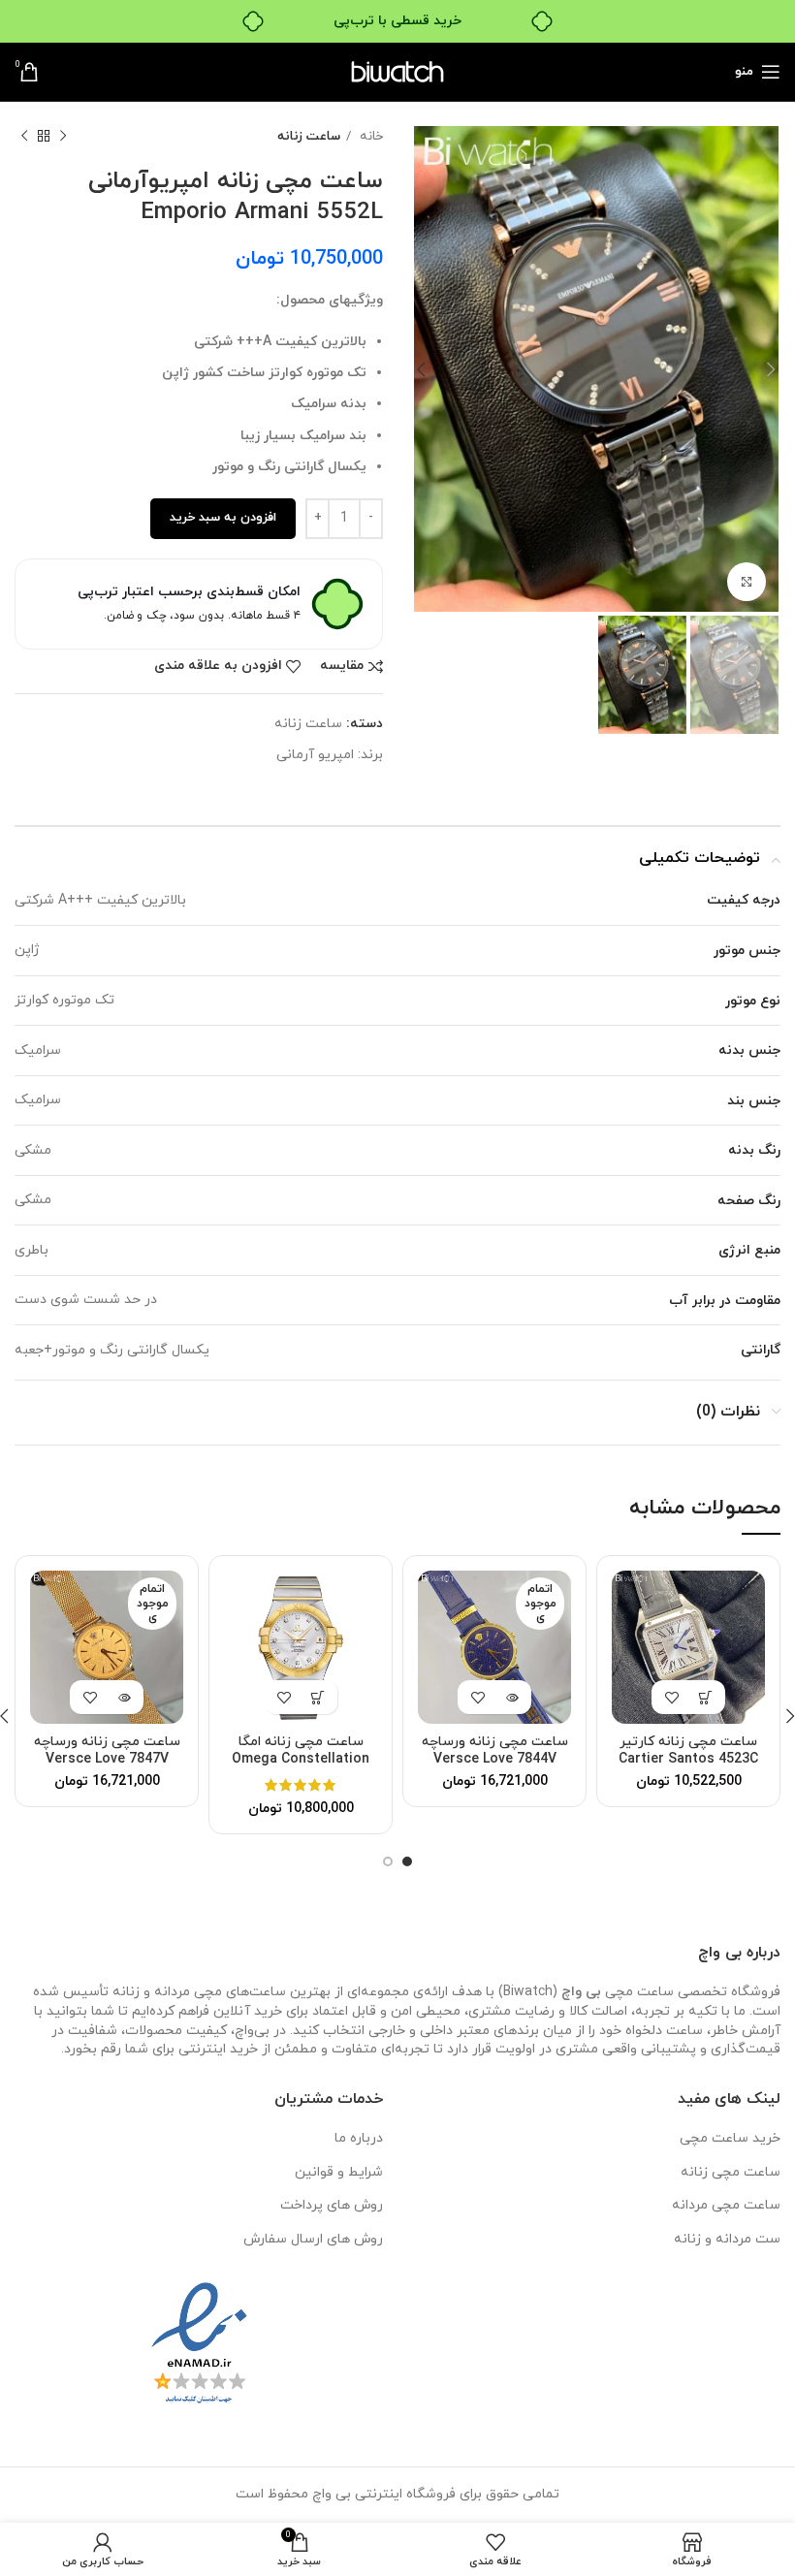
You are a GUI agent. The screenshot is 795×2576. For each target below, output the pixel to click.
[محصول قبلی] (63, 137)
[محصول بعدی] (24, 137)
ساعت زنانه (309, 136)
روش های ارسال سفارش (313, 2239)
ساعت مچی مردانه (726, 2205)
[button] (705, 1697)
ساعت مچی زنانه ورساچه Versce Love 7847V (107, 1750)
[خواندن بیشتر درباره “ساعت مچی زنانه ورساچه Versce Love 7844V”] (511, 1697)
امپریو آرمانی (315, 755)
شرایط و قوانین (339, 2172)
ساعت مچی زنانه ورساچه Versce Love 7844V (495, 1750)
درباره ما (359, 2138)
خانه (369, 136)
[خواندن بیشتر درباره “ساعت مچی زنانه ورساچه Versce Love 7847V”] (124, 1697)
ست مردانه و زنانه (727, 2239)
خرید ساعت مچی (730, 2138)
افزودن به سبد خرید (223, 518)
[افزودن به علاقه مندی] (671, 1697)
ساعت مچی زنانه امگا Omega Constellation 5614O (301, 1759)
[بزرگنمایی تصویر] (747, 582)
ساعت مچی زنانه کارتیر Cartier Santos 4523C (688, 1750)
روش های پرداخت (332, 2205)
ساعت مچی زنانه (731, 2172)
